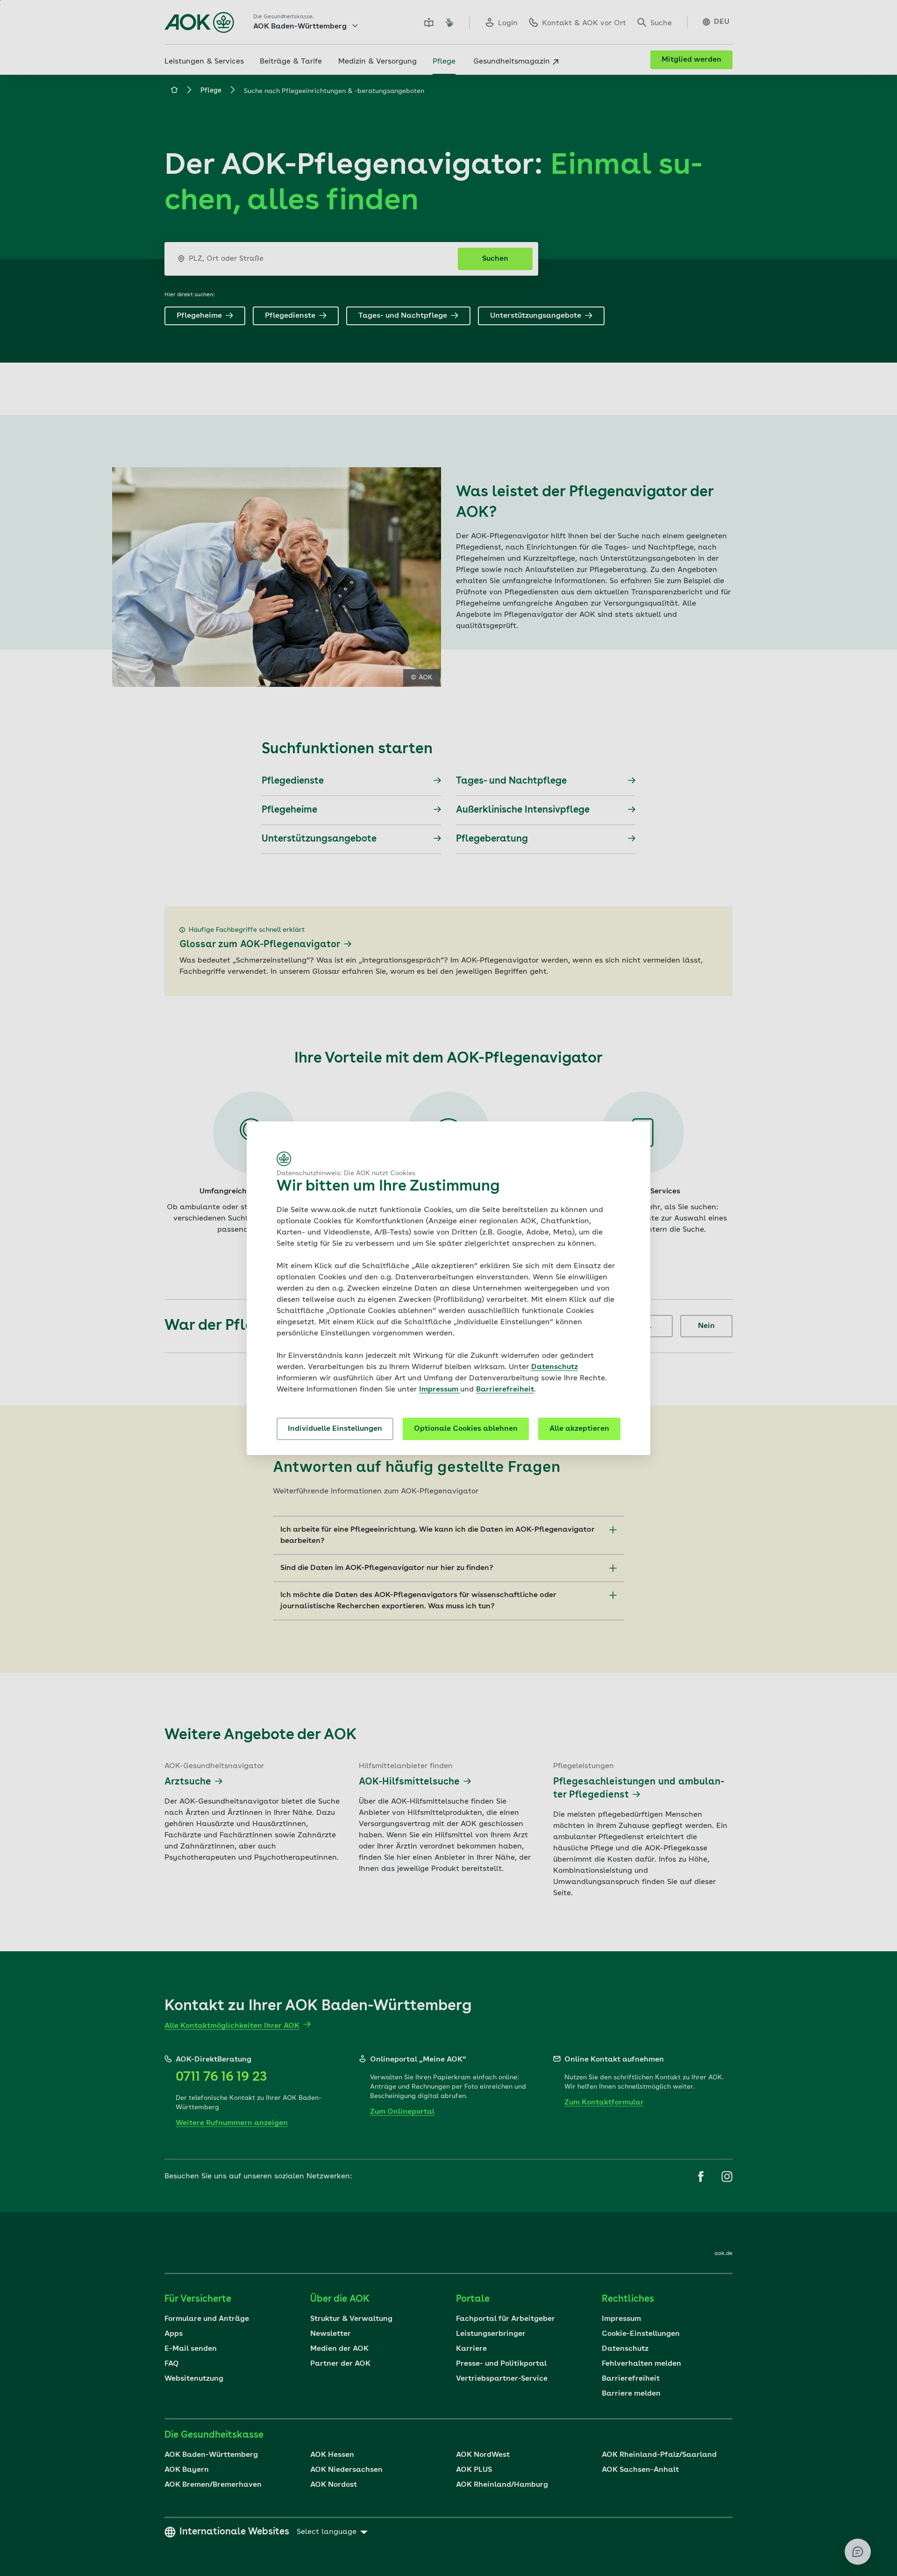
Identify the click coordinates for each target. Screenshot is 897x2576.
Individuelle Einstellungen (335, 1429)
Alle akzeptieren (579, 1429)
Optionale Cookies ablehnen (466, 1429)
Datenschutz (555, 1367)
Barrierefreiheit (505, 1390)
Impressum (440, 1390)
